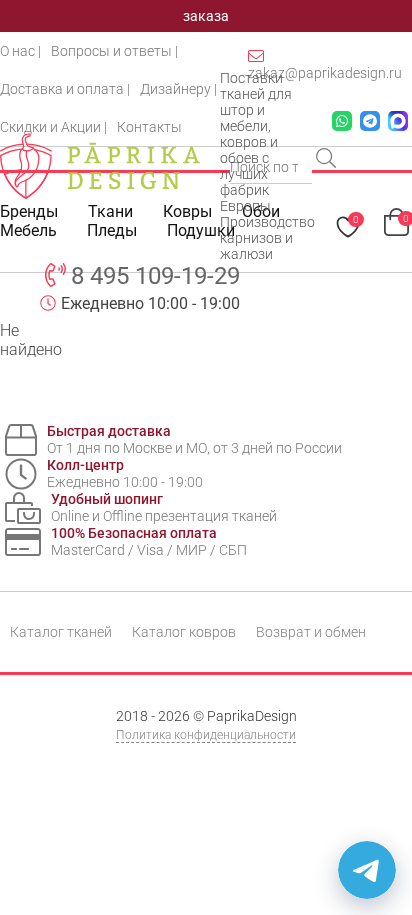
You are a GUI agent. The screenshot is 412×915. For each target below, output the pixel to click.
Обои (261, 211)
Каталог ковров (184, 632)
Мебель (28, 230)
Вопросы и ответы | (114, 51)
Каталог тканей (61, 632)
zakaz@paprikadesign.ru (325, 73)
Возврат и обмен (311, 632)
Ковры (187, 211)
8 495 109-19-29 (155, 276)
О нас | (20, 51)
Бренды (29, 211)
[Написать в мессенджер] (367, 870)
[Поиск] (328, 160)
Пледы (112, 230)
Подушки (201, 230)
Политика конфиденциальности (206, 735)
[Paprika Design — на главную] (100, 166)
